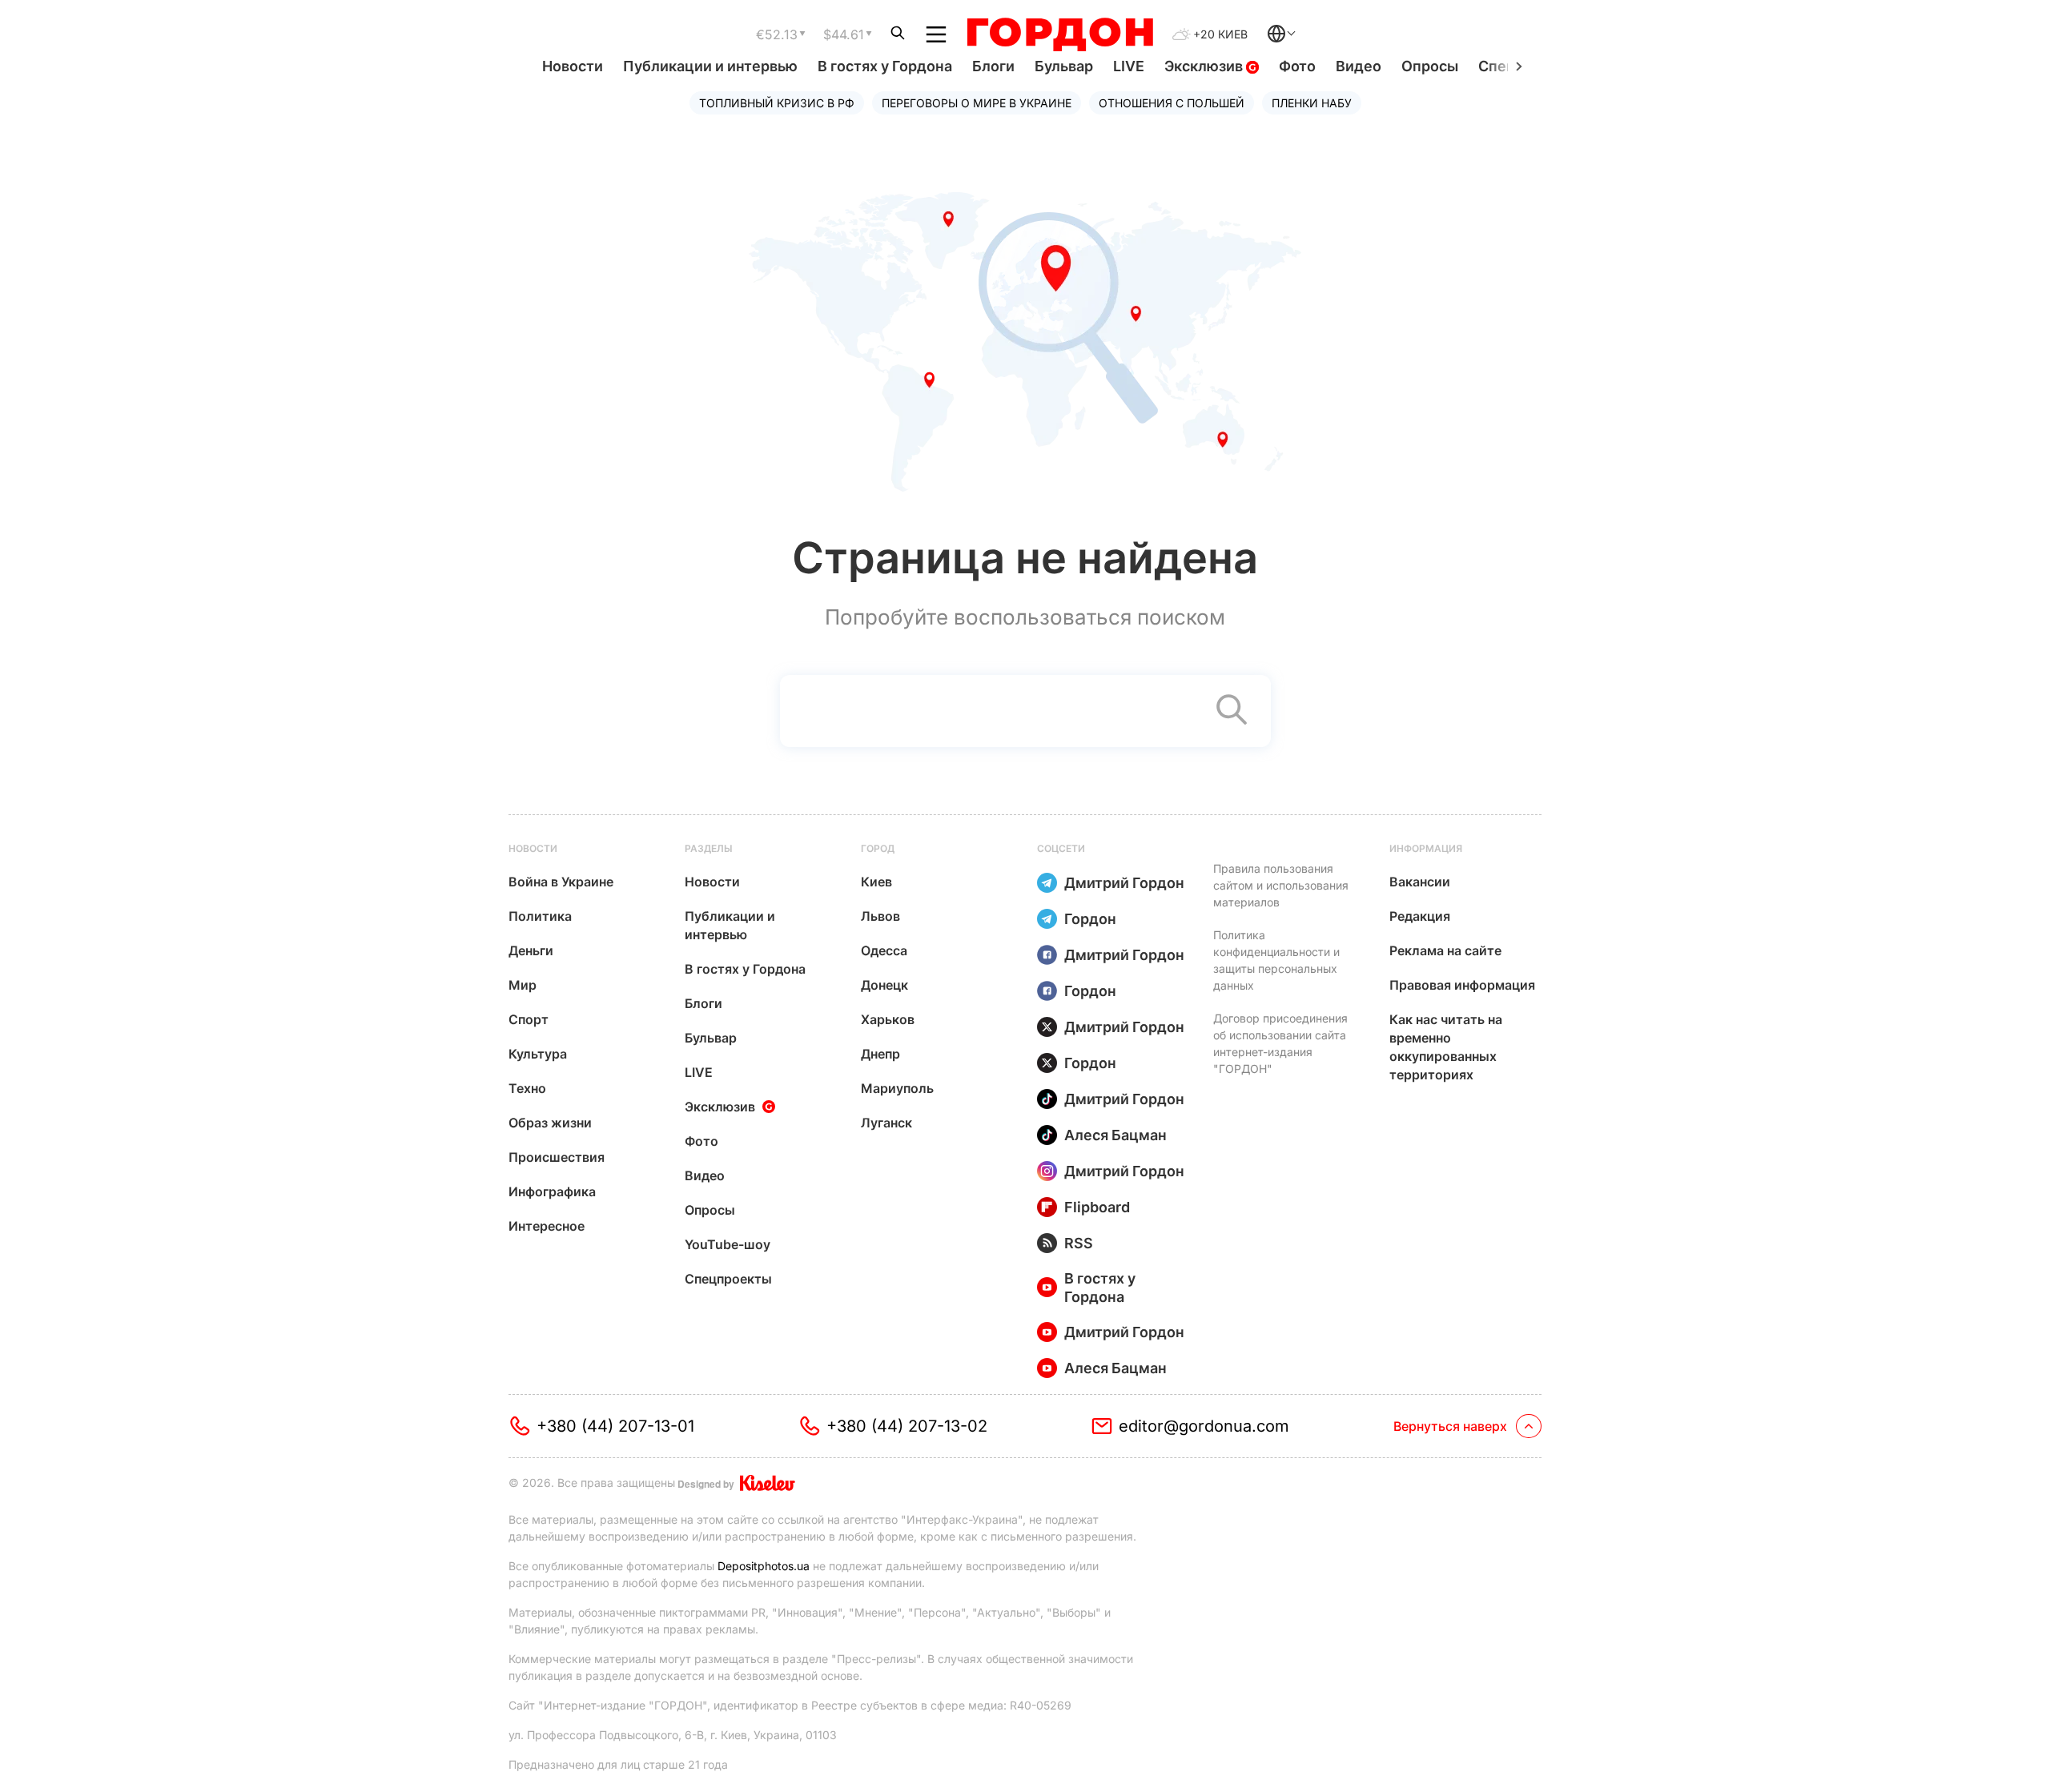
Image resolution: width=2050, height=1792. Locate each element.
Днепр (880, 1054)
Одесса (884, 950)
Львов (880, 916)
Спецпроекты (728, 1279)
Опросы (1430, 66)
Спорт (529, 1019)
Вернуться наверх (1450, 1426)
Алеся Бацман (1115, 1135)
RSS (1079, 1243)
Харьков (888, 1019)
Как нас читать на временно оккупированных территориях (1446, 1047)
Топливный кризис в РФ (777, 103)
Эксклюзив (1205, 66)
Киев (876, 882)
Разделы (709, 848)
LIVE (1129, 66)
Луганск (886, 1123)
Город (878, 848)
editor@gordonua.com (1204, 1426)
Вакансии (1420, 882)
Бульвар (1064, 66)
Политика (540, 916)
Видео (1359, 66)
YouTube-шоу (728, 1244)
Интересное (547, 1226)
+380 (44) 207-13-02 (907, 1426)
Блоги (993, 66)
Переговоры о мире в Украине (977, 103)
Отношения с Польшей (1172, 103)
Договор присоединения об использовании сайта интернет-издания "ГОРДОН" (1280, 1043)
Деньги (531, 950)
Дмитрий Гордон (1124, 883)
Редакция (1420, 916)
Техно (527, 1088)
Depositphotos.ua (764, 1566)
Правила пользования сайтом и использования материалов (1281, 885)
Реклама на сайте (1445, 950)
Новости (573, 66)
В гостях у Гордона (885, 66)
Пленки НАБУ (1312, 103)
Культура (538, 1054)
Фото (1297, 66)
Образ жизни (550, 1123)
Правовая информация (1462, 985)
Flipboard (1097, 1207)
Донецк (884, 985)
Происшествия (557, 1157)
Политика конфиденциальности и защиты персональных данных (1276, 960)
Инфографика (552, 1191)
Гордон (1090, 919)
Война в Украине (561, 882)
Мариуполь (897, 1088)
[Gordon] (1060, 34)
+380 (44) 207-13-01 (615, 1426)
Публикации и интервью (710, 66)
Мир (523, 985)
